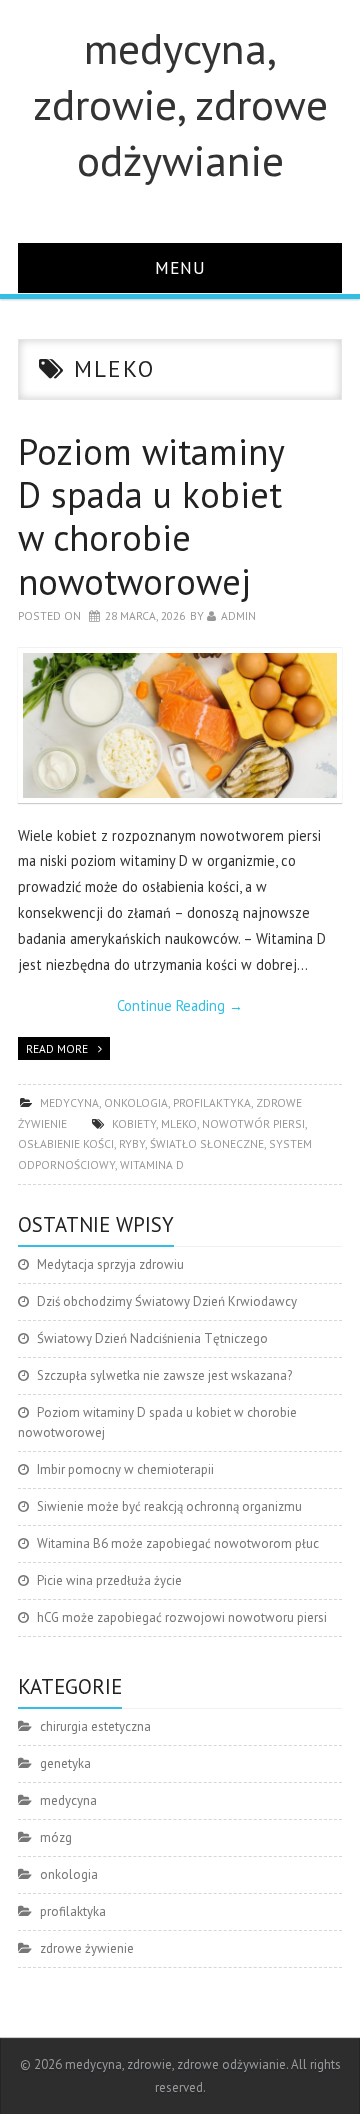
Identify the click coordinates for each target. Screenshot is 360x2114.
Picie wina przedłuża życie (109, 1580)
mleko (179, 1123)
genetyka (65, 1763)
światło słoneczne (207, 1143)
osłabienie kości (66, 1143)
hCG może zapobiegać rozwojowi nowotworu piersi (182, 1617)
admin (238, 615)
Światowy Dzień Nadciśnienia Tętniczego (152, 1338)
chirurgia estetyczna (95, 1726)
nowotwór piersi (253, 1123)
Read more (57, 1048)
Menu (180, 267)
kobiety (134, 1123)
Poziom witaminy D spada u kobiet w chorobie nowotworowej (151, 516)
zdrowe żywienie (87, 1948)
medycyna (69, 1102)
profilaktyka (212, 1102)
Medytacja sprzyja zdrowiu (110, 1264)
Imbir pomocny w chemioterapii (125, 1469)
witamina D (152, 1164)
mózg (56, 1837)
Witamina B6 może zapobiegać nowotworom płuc (178, 1543)
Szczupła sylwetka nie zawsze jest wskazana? (164, 1375)
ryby (132, 1143)
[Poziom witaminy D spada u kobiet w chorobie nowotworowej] (180, 725)
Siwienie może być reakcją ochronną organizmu (169, 1506)
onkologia (136, 1102)
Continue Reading (180, 1005)
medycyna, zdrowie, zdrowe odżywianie (180, 104)
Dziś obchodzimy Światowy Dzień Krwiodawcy (167, 1301)
